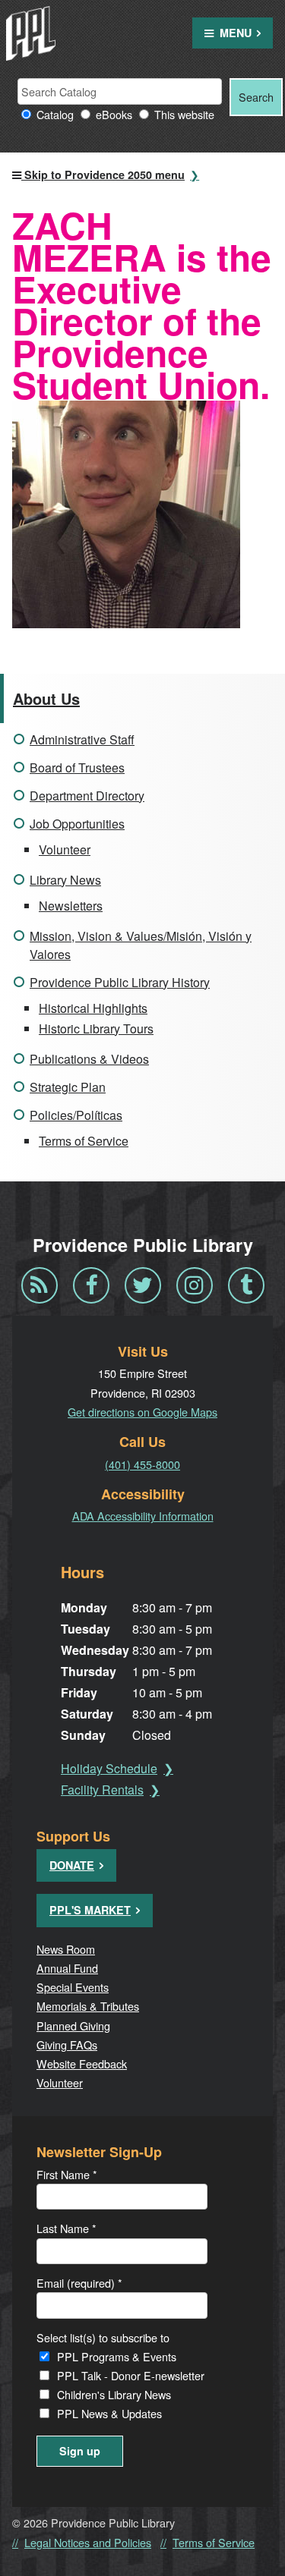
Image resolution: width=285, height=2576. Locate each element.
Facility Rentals (102, 1790)
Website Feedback (82, 2063)
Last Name (66, 2228)
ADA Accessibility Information (143, 1516)
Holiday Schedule (109, 1768)
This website (184, 114)
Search (256, 97)
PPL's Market (90, 1910)
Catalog (55, 114)
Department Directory (87, 796)
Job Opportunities (77, 824)
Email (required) (79, 2283)
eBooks (114, 114)
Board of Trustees (77, 767)
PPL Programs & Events (117, 2356)
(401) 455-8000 (142, 1464)
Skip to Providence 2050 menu (103, 175)
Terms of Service (84, 1141)
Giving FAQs (67, 2044)
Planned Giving (73, 2026)
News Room (66, 1949)
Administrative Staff (82, 739)
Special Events (73, 1987)
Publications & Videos (89, 1059)
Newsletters (71, 906)
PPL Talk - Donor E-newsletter (131, 2375)
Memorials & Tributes (88, 2006)
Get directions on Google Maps (142, 1412)
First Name (67, 2174)
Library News (65, 880)
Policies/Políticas (76, 1115)
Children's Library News (114, 2394)
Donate (72, 1865)
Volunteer (65, 849)
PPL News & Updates (109, 2413)
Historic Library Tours (96, 1029)
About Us (46, 698)
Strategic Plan (68, 1087)
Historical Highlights (93, 1008)
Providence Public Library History (120, 982)
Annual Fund (67, 1968)
